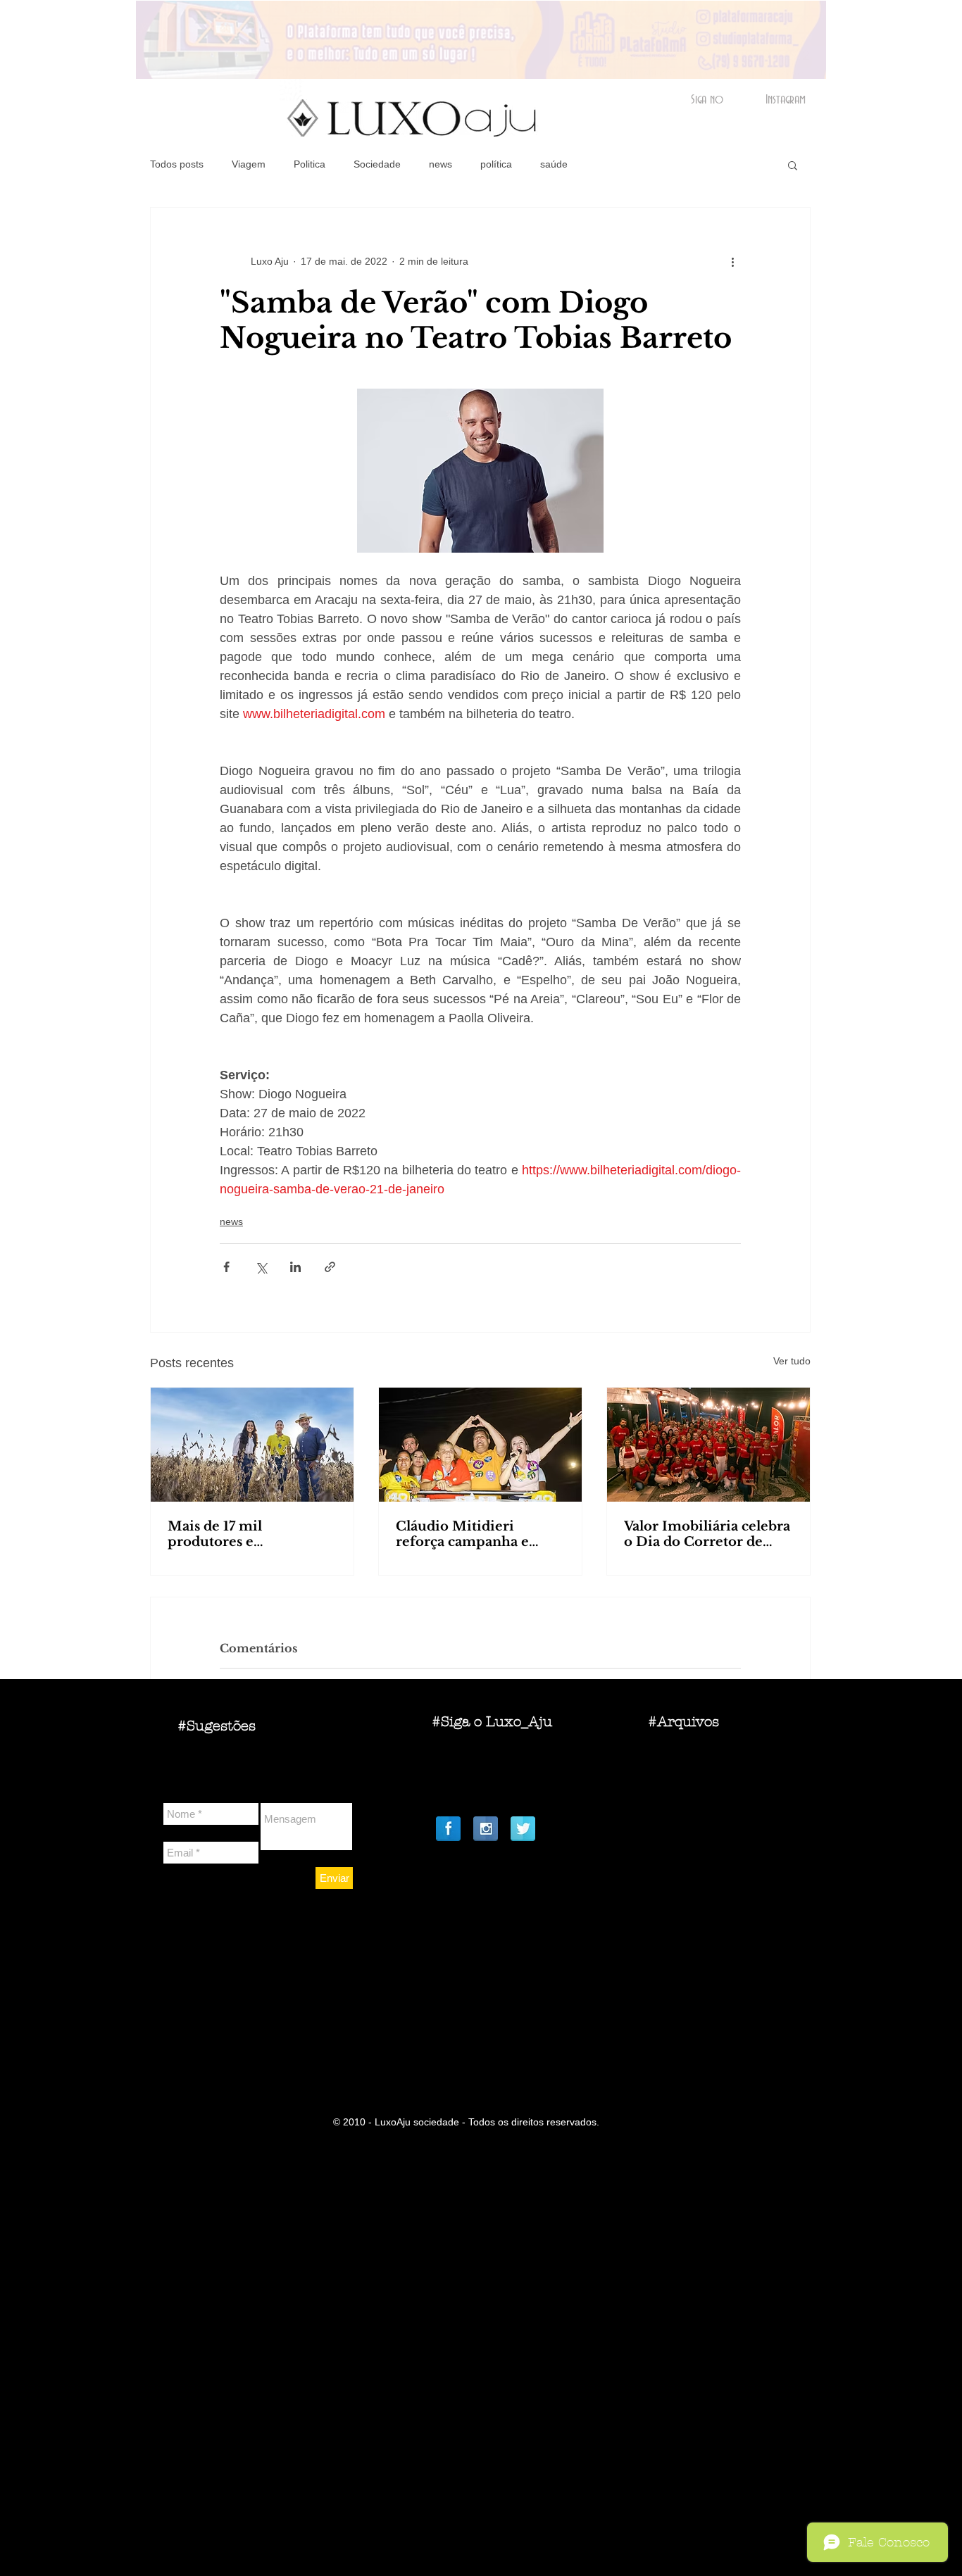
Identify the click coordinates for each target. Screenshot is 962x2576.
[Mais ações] (732, 261)
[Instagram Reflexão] (486, 1829)
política (496, 164)
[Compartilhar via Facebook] (226, 1267)
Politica (310, 164)
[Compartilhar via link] (330, 1267)
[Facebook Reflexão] (448, 1829)
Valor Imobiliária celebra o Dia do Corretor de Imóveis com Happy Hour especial (707, 1534)
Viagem (249, 164)
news (441, 164)
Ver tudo (792, 1361)
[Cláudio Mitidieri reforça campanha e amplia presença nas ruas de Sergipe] (480, 1445)
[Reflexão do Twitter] (523, 1829)
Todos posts (177, 164)
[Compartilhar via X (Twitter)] (261, 1267)
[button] (793, 165)
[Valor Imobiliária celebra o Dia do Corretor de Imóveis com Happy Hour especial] (708, 1445)
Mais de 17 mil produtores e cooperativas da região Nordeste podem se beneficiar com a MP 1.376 (242, 1534)
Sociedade (377, 164)
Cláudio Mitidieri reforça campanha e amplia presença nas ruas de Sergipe (479, 1534)
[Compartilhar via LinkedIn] (295, 1267)
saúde (554, 164)
